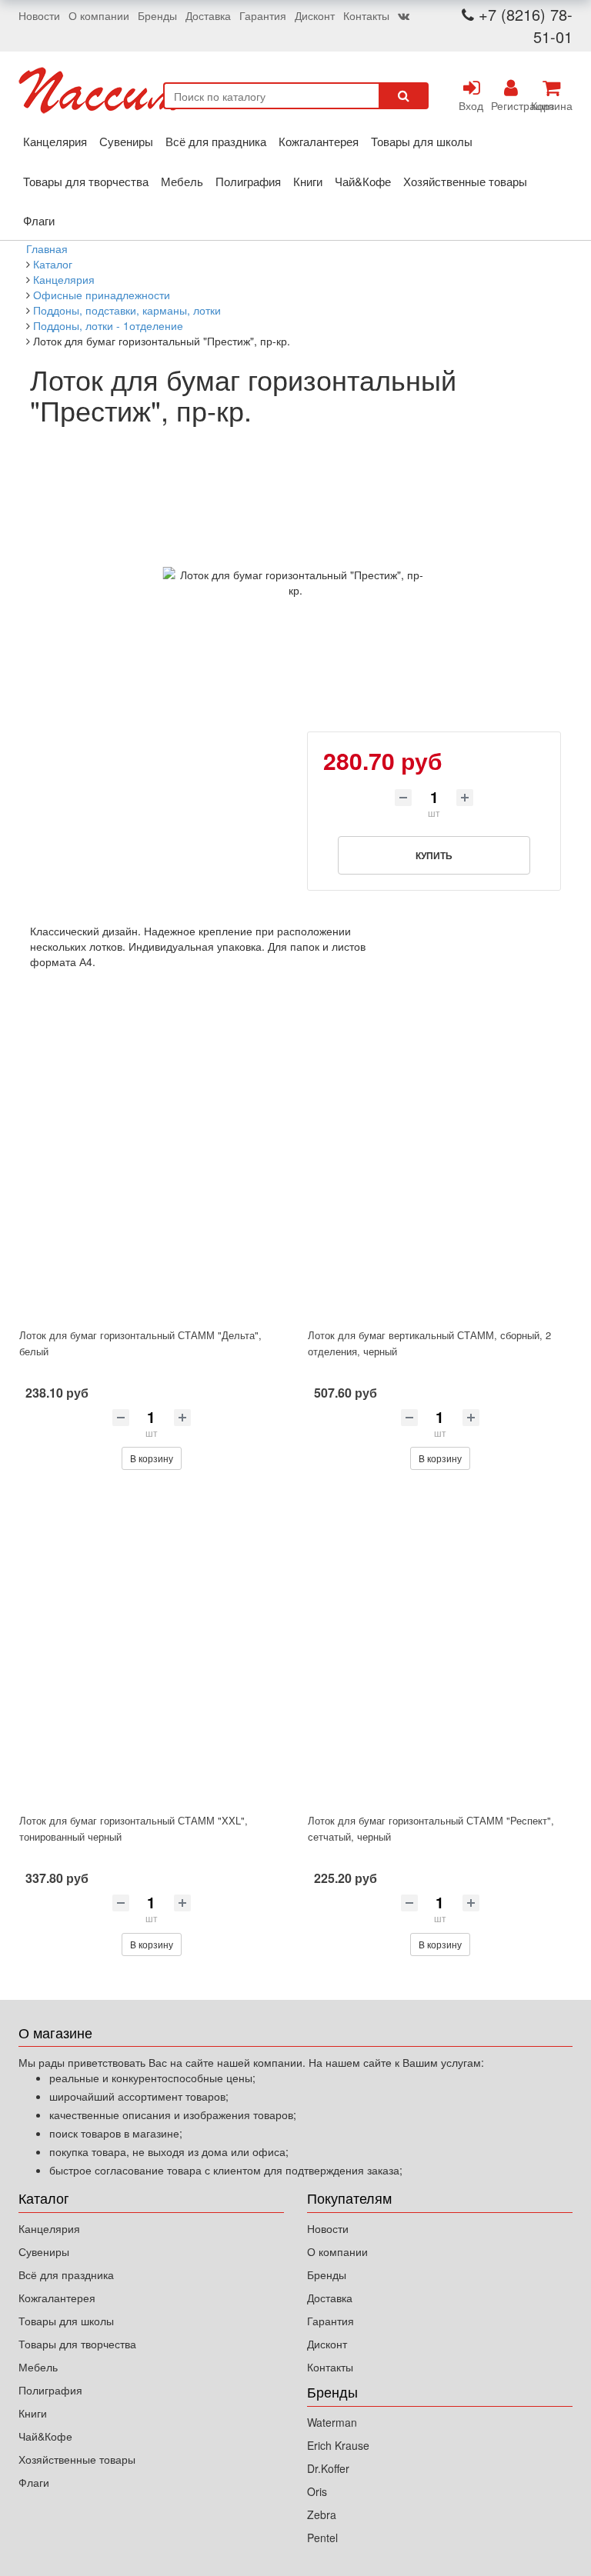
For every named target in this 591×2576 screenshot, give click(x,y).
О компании (99, 15)
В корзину (152, 1458)
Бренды (157, 15)
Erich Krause (338, 2445)
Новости (39, 15)
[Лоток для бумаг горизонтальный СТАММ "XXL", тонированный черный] (151, 1648)
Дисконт (315, 15)
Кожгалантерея (319, 141)
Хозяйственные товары (465, 181)
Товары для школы (422, 141)
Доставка (208, 15)
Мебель (182, 181)
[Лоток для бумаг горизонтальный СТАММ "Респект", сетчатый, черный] (440, 1648)
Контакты (366, 15)
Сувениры (126, 141)
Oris (317, 2491)
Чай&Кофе (363, 181)
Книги (308, 181)
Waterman (332, 2422)
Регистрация (511, 105)
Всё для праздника (216, 141)
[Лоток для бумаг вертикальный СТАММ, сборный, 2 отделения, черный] (440, 1162)
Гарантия (263, 15)
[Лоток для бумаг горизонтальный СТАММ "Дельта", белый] (151, 1162)
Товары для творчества (86, 181)
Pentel (322, 2538)
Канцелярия (55, 141)
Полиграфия (248, 181)
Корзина (551, 105)
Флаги (39, 220)
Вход (471, 105)
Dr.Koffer (328, 2468)
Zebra (322, 2514)
